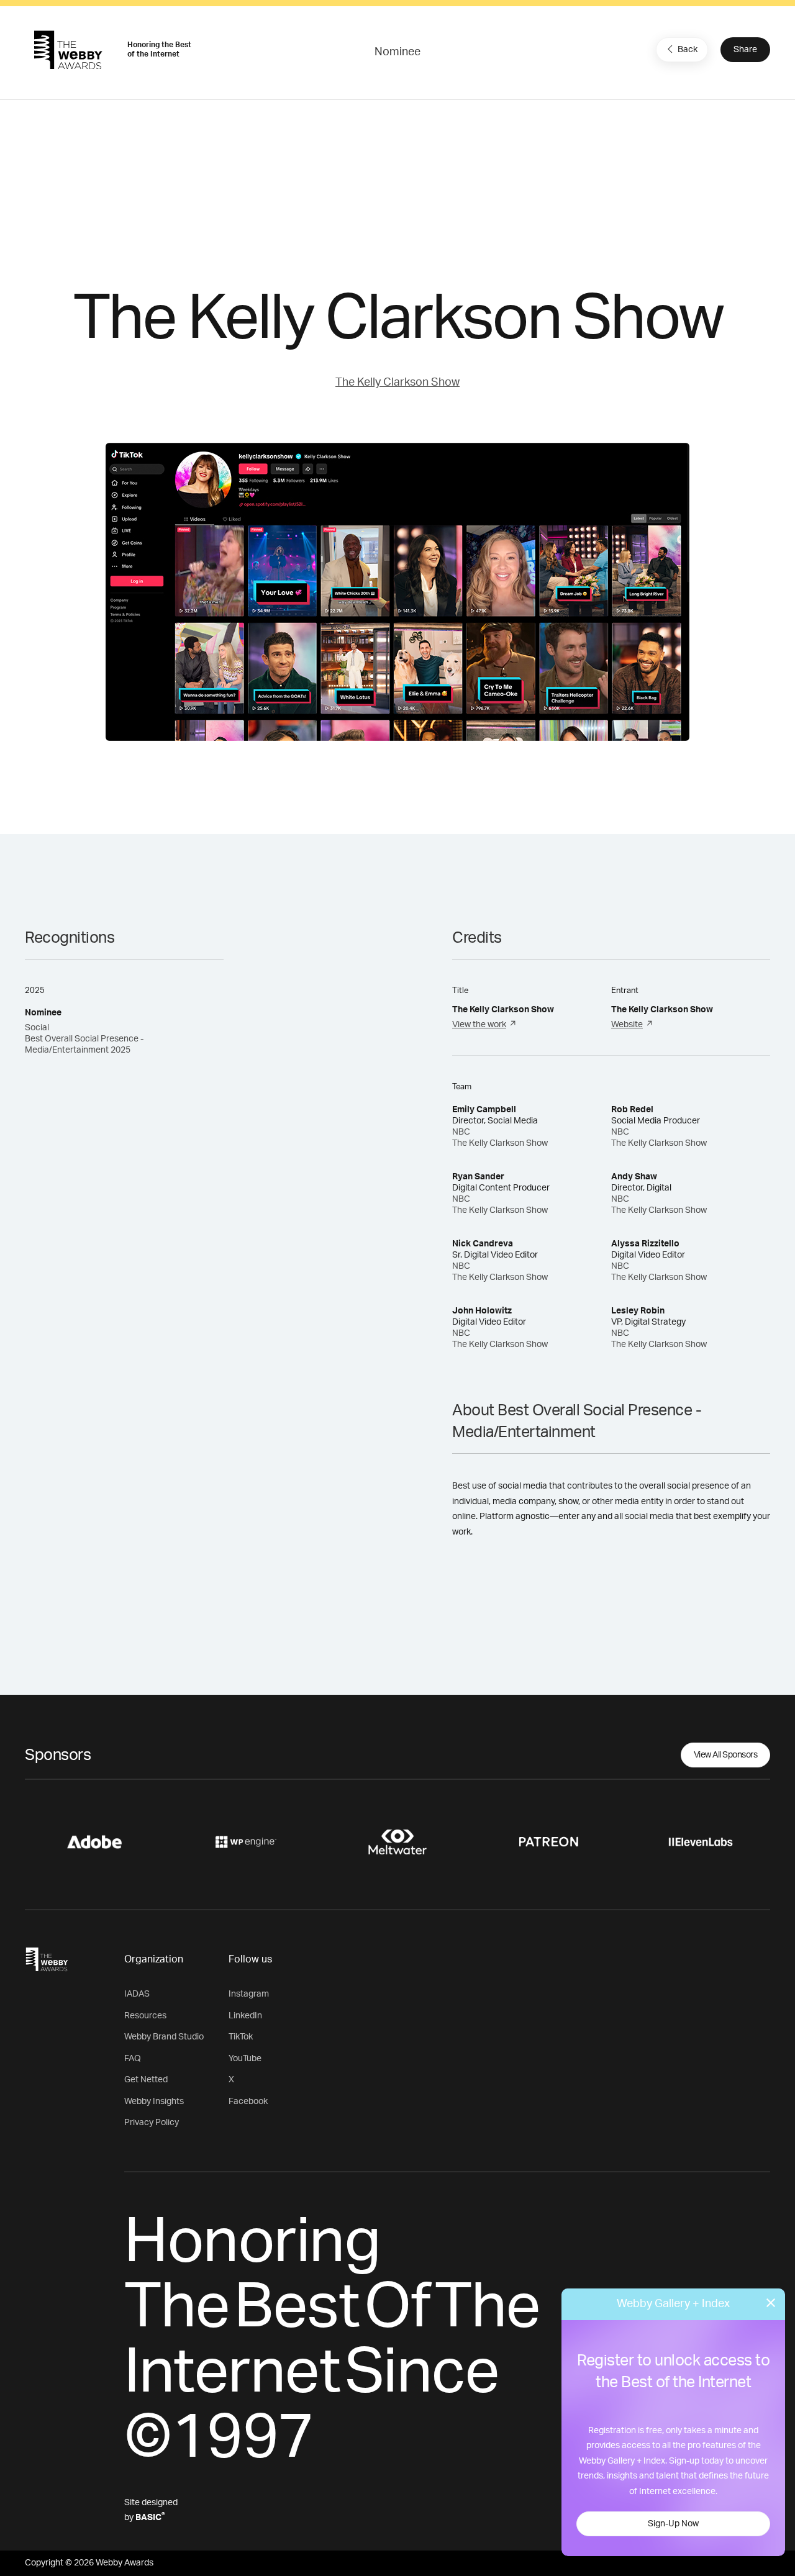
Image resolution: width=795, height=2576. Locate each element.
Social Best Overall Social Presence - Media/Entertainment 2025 (84, 1039)
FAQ (133, 2059)
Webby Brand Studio (164, 2037)
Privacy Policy (152, 2123)
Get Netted (146, 2080)
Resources (145, 2016)
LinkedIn (245, 2016)
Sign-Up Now (673, 2524)
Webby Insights (154, 2102)
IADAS (137, 1994)
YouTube (245, 2059)
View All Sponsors (726, 1755)
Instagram (249, 1994)
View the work (479, 1025)
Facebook (248, 2102)
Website (627, 1025)
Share (745, 50)
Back (688, 50)
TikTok (241, 2037)
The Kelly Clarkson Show (397, 383)
